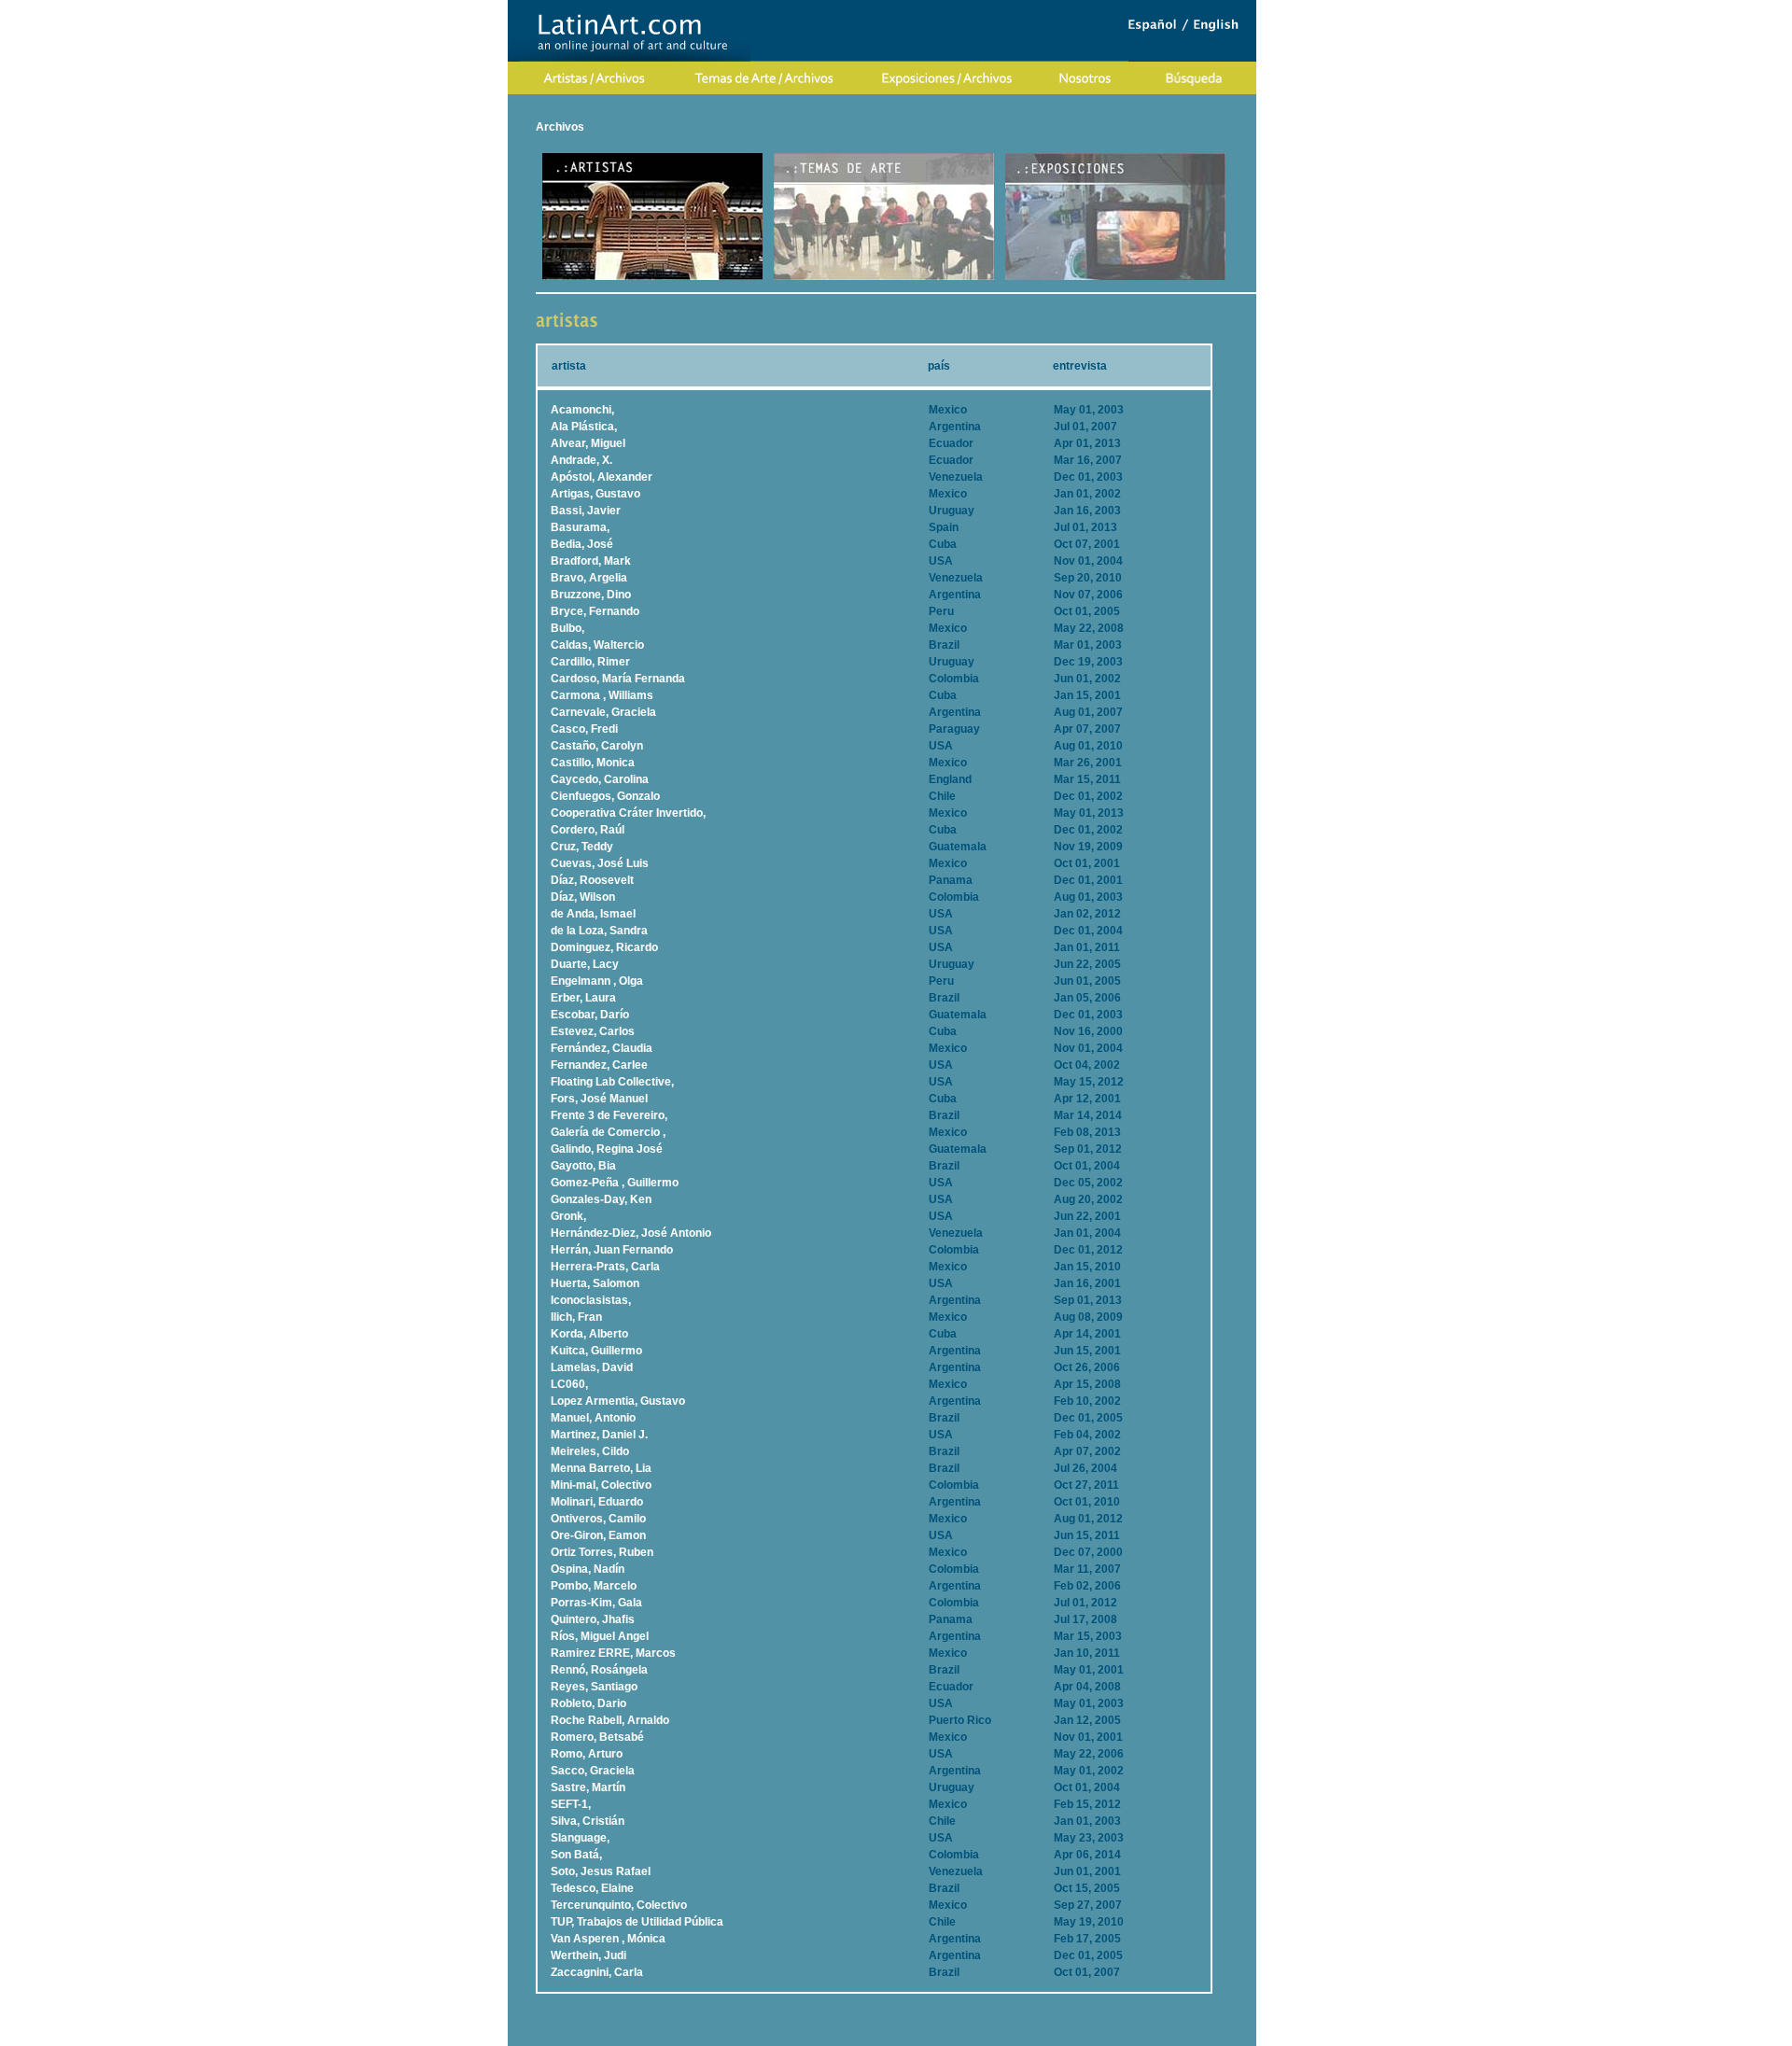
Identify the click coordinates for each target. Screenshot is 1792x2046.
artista (569, 366)
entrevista (1080, 366)
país (939, 366)
